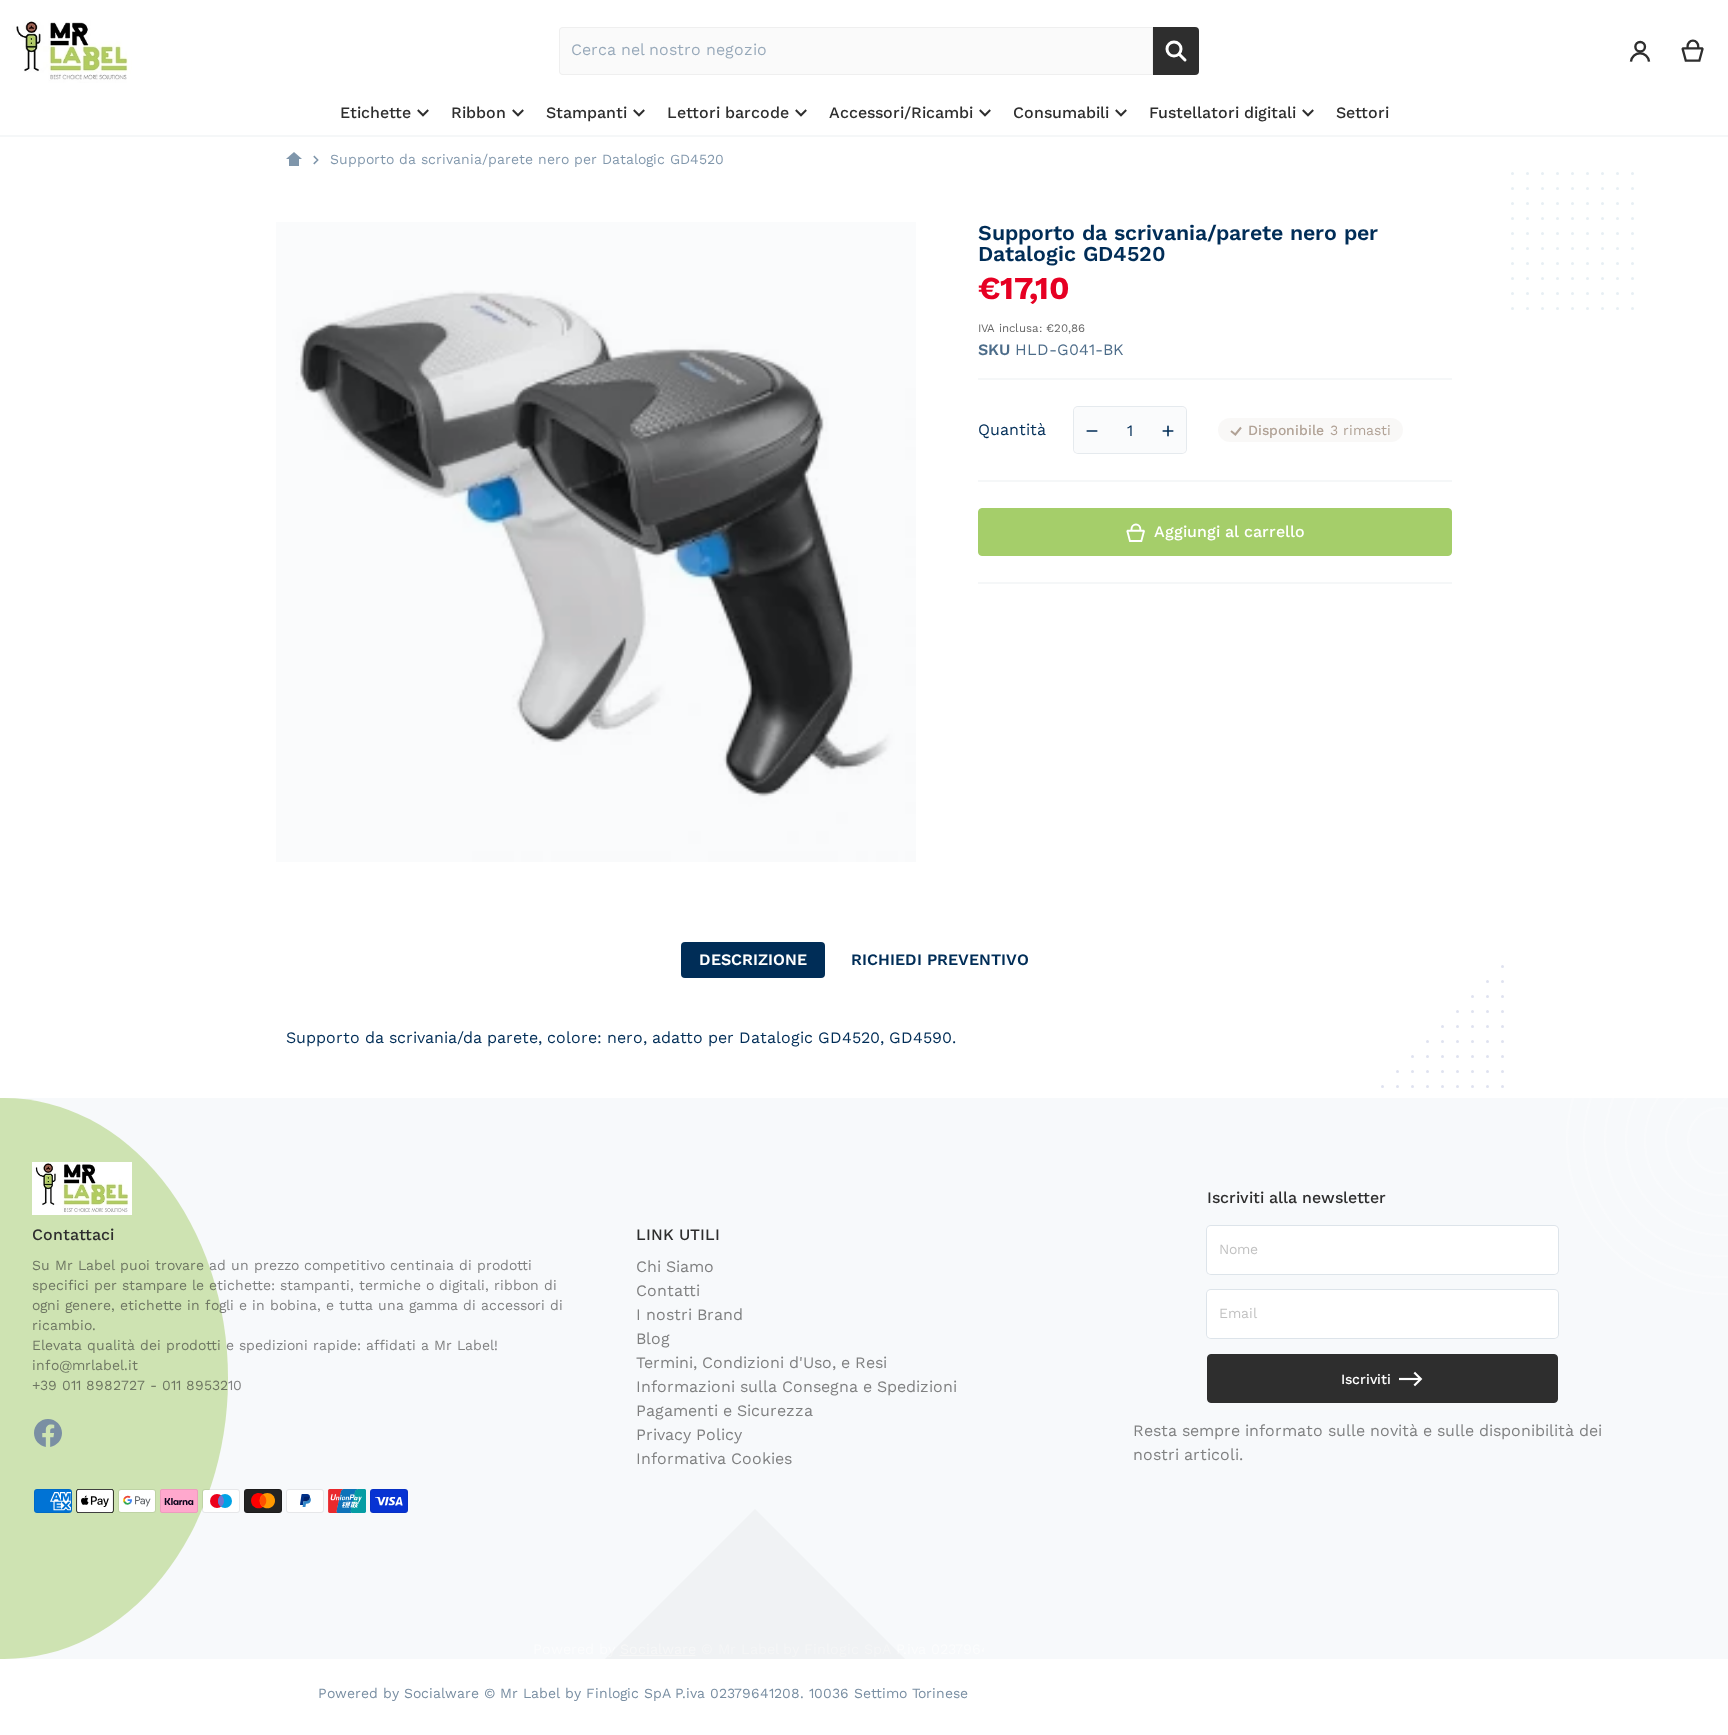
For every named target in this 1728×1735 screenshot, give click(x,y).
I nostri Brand (689, 1314)
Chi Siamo (675, 1266)
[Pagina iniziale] (294, 160)
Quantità (1012, 430)
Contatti (668, 1290)
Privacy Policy (689, 1434)
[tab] (753, 960)
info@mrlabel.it (85, 1365)
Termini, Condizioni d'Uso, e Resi (761, 1362)
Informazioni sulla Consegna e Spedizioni (796, 1386)
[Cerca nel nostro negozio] (1176, 51)
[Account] (1640, 51)
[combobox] (856, 51)
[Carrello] (1693, 51)
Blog (653, 1338)
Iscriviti (1366, 1379)
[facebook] (48, 1433)
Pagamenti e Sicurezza (724, 1410)
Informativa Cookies (714, 1458)
